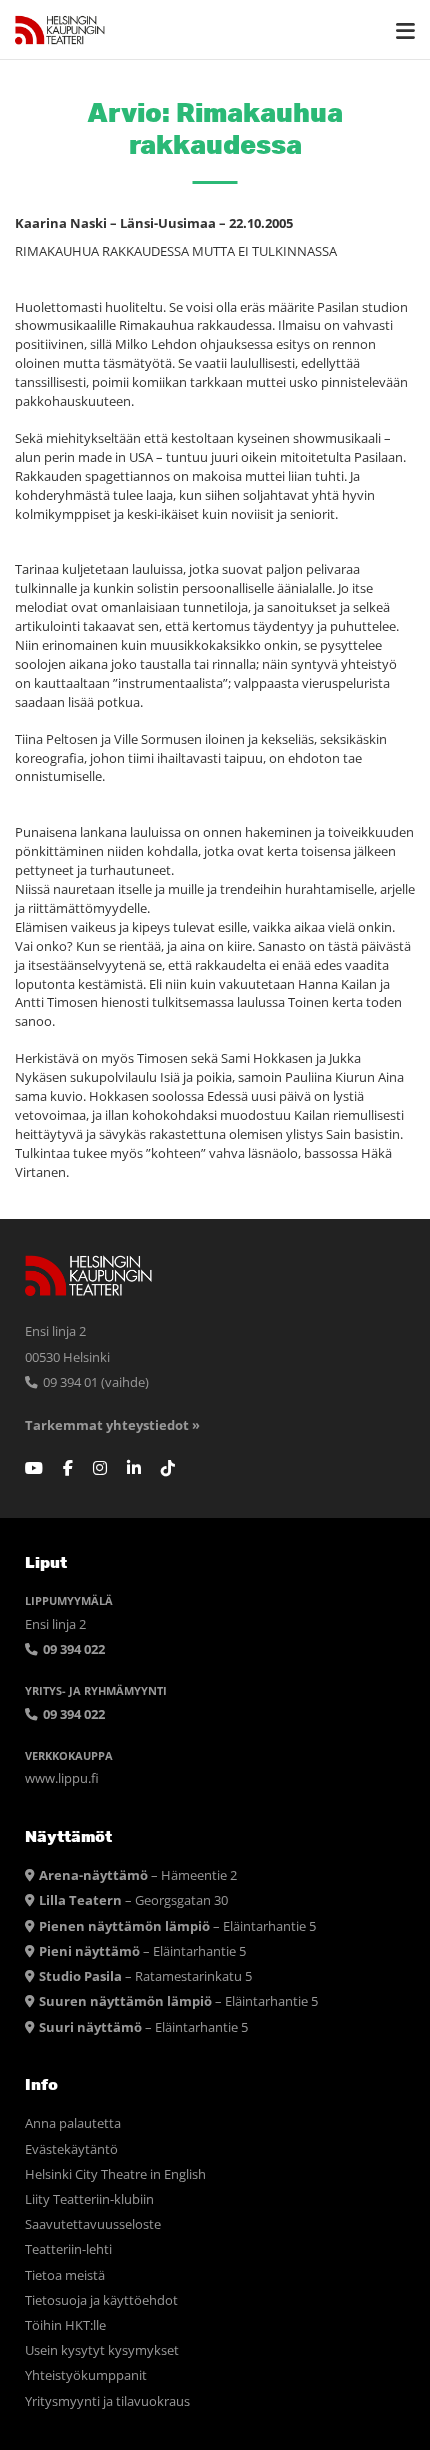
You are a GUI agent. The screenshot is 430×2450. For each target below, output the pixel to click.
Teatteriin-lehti (68, 2249)
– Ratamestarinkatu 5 (145, 1976)
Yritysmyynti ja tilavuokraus (107, 2401)
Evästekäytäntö (71, 2149)
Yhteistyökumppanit (86, 2375)
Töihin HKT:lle (65, 2325)
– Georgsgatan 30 (133, 1900)
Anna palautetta (73, 2123)
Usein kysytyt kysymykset (102, 2350)
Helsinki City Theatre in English (115, 2174)
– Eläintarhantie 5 (177, 1926)
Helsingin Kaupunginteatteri (60, 30)
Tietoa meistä (65, 2275)
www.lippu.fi (62, 1778)
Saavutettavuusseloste (93, 2224)
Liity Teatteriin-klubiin (89, 2199)
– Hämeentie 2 (138, 1875)
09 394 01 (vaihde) (94, 1382)
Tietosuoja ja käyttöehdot (101, 2300)
